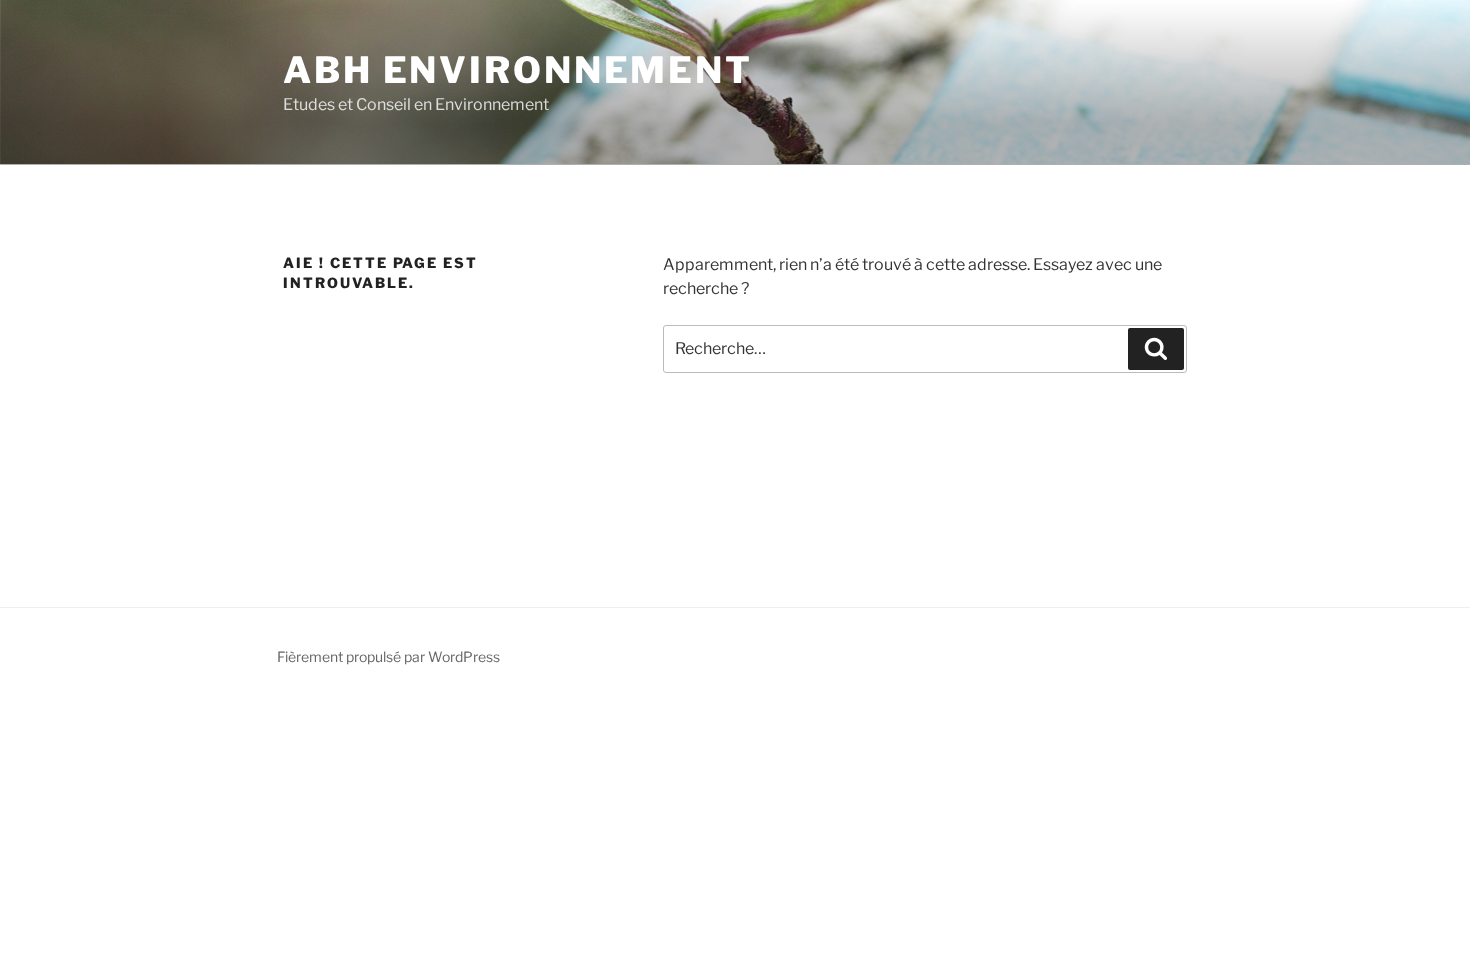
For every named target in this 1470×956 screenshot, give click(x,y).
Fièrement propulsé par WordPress (388, 656)
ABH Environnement (518, 70)
